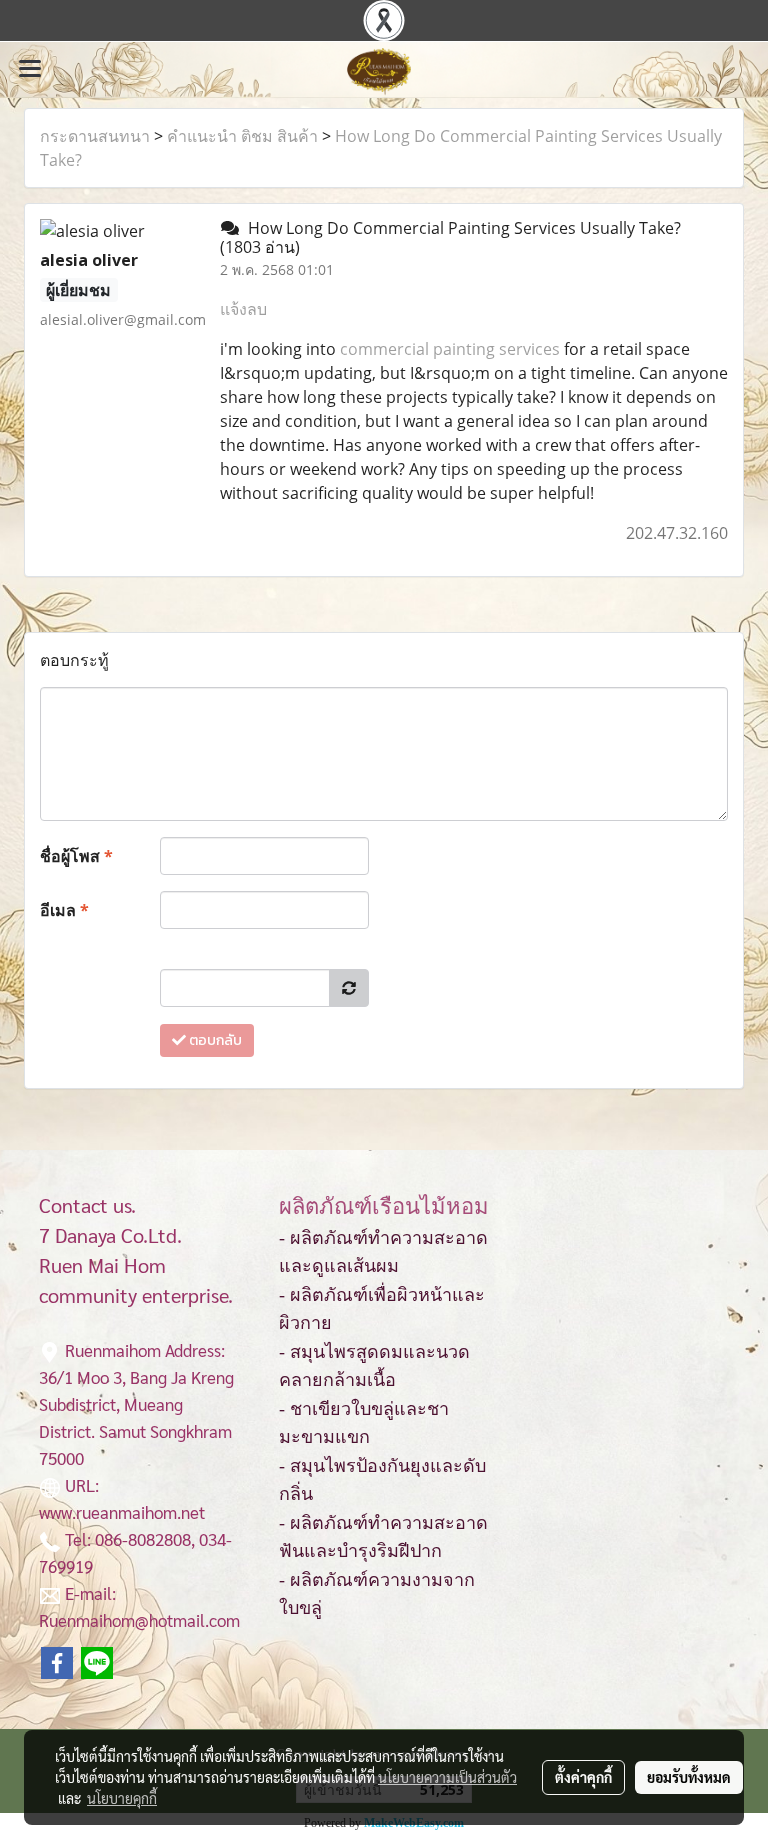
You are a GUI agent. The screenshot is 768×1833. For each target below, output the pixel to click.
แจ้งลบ (243, 309)
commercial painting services (450, 349)
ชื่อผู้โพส (76, 856)
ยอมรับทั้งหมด (689, 1777)
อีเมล (64, 910)
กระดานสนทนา (95, 136)
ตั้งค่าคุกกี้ (583, 1777)
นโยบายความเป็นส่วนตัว (447, 1777)
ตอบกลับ (214, 1040)
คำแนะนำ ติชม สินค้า (242, 136)
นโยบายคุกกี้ (122, 1798)
